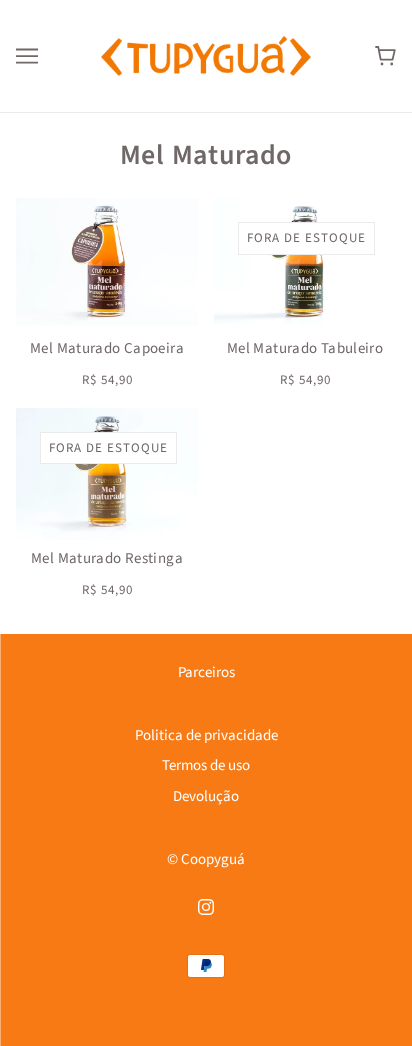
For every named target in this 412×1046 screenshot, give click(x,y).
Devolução (206, 796)
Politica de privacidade (206, 735)
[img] (206, 907)
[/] (206, 55)
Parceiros (206, 672)
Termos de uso (206, 765)
